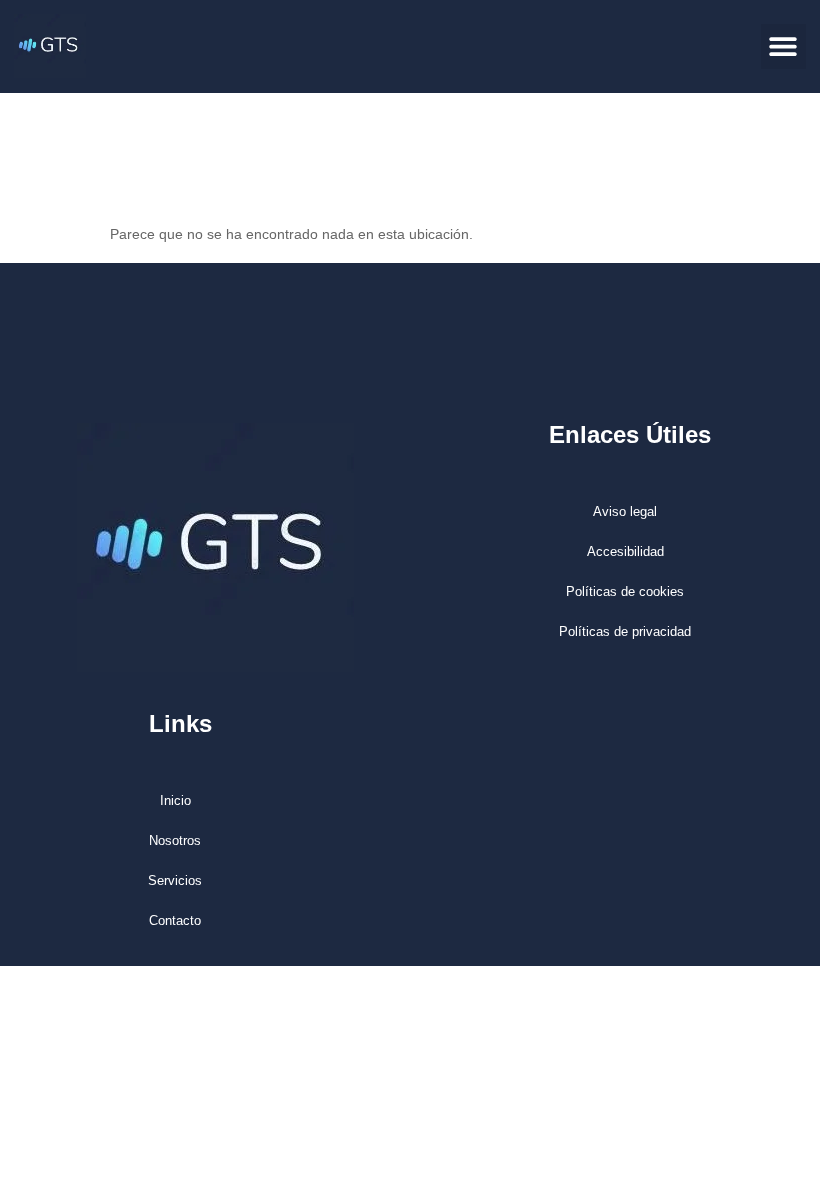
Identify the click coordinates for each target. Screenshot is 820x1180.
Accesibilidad (625, 551)
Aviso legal (625, 511)
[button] (783, 46)
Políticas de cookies (625, 591)
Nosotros (175, 840)
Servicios (175, 880)
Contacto (175, 920)
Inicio (175, 800)
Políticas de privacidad (625, 631)
